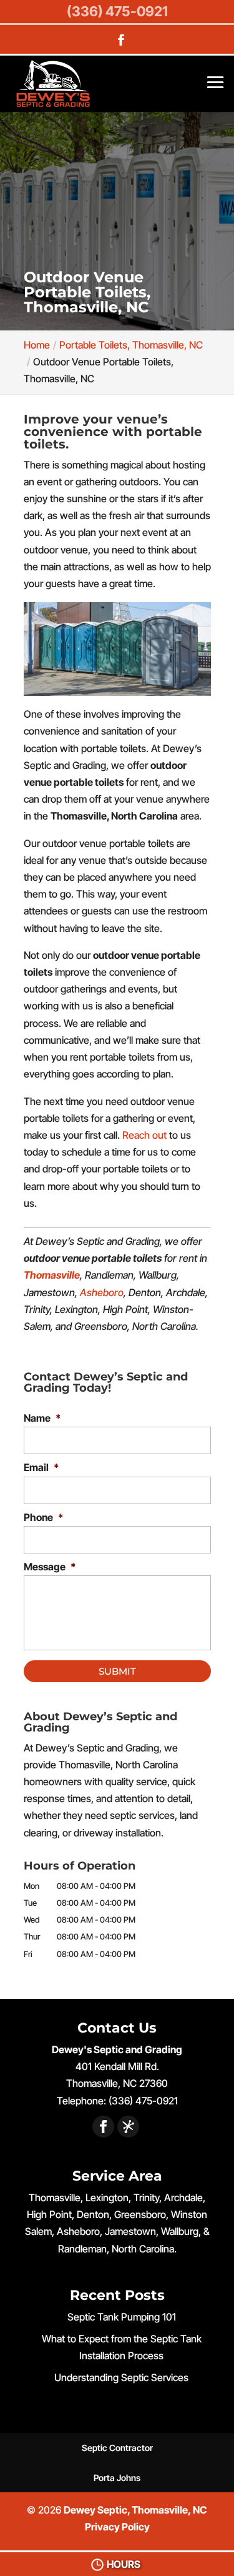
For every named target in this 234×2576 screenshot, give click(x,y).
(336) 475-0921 (117, 11)
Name (42, 1418)
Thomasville (52, 1275)
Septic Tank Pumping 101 (122, 2317)
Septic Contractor (117, 2448)
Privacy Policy (117, 2527)
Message (50, 1567)
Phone (44, 1517)
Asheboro (102, 1292)
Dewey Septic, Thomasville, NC (135, 2510)
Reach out (144, 1135)
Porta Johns (117, 2478)
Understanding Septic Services (121, 2377)
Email (41, 1467)
